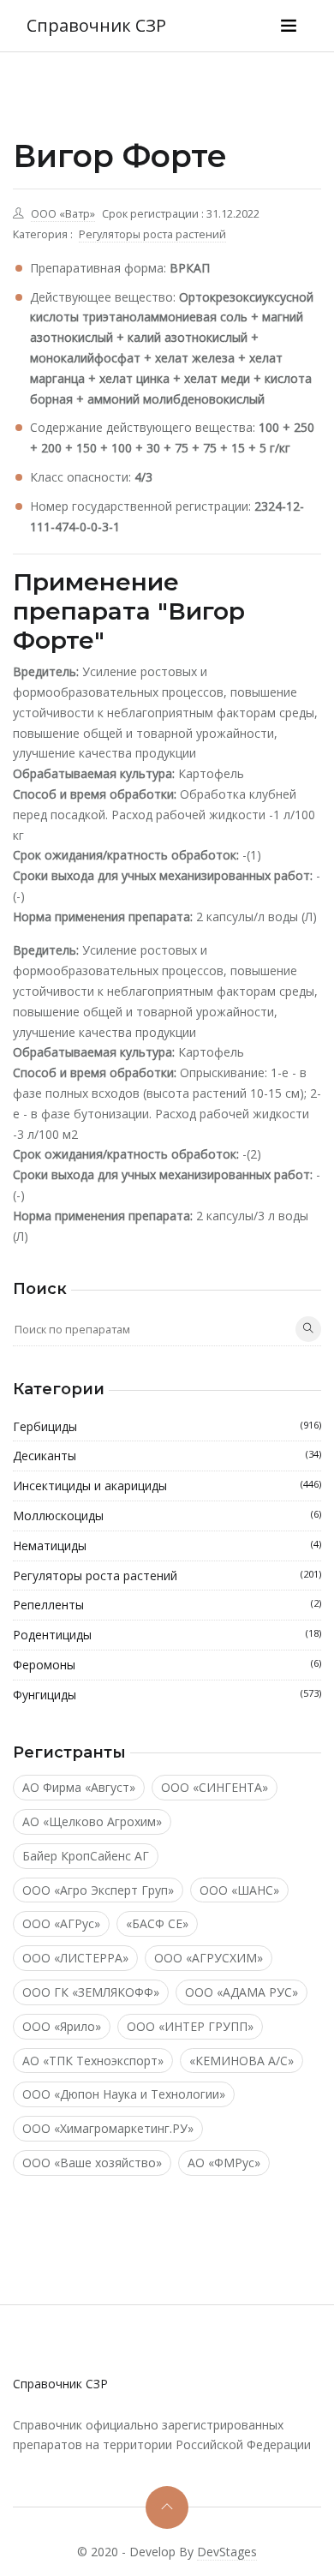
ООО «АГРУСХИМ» (209, 1958)
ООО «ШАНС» (239, 1890)
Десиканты (167, 1456)
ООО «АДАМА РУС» (242, 1992)
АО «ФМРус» (224, 2163)
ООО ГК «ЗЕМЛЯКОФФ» (91, 1992)
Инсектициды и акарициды (167, 1486)
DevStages (227, 2552)
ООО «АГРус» (61, 1923)
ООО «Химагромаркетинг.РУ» (108, 2128)
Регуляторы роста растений (152, 234)
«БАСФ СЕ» (157, 1923)
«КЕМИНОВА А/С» (242, 2061)
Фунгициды (167, 1695)
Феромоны (167, 1665)
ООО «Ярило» (62, 2026)
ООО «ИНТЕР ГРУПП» (190, 2026)
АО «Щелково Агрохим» (92, 1821)
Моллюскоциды (167, 1516)
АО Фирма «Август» (79, 1787)
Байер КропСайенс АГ (86, 1856)
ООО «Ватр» (63, 214)
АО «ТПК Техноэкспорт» (93, 2061)
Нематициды (167, 1546)
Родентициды (167, 1635)
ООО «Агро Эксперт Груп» (98, 1890)
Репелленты (167, 1605)
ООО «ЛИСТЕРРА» (75, 1958)
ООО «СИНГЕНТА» (215, 1787)
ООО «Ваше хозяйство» (92, 2163)
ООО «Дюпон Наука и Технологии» (124, 2094)
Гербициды (167, 1426)
